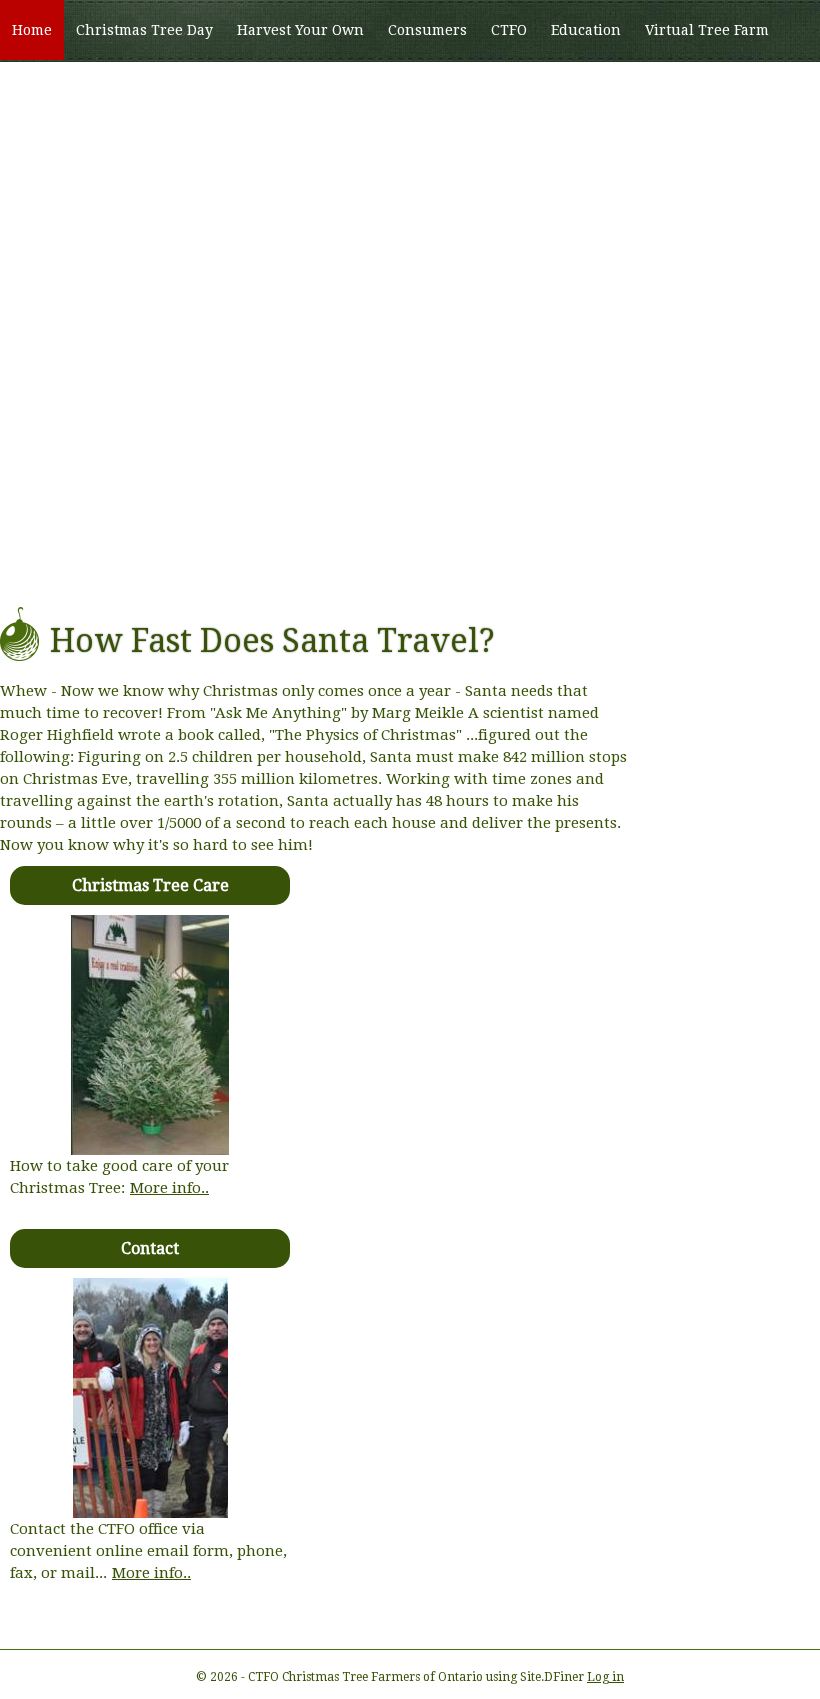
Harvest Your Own (300, 30)
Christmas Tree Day (144, 30)
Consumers (427, 30)
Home (32, 30)
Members (142, 91)
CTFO (509, 30)
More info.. (169, 1188)
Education (586, 30)
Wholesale (49, 91)
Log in (605, 1677)
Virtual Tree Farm (707, 30)
